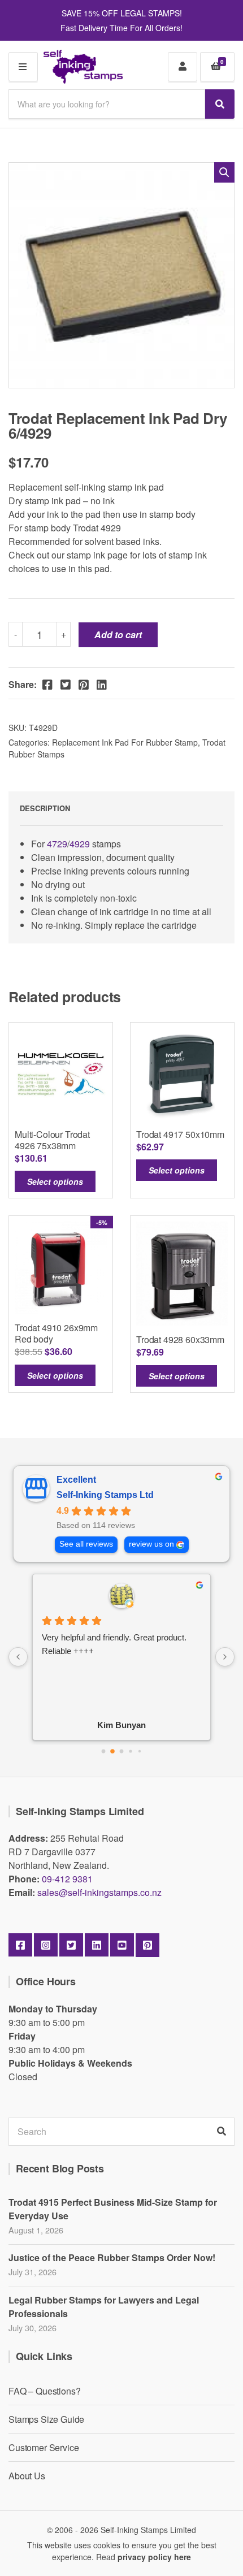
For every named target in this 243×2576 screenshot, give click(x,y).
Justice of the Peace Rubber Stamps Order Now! (112, 2257)
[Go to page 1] (112, 1751)
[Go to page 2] (122, 1751)
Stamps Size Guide (46, 2419)
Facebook (20, 1945)
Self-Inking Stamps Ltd (105, 1495)
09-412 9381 (67, 1879)
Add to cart (118, 635)
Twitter (71, 1945)
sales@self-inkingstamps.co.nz (99, 1892)
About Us (27, 2476)
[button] (224, 172)
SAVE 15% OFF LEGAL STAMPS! (122, 13)
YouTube (122, 1945)
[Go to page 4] (140, 1751)
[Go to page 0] (104, 1751)
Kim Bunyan (121, 1725)
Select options (55, 1181)
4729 (57, 844)
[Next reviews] (225, 1657)
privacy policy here (154, 2557)
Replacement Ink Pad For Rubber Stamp (125, 742)
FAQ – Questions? (44, 2391)
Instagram (46, 1945)
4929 (81, 844)
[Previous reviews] (18, 1657)
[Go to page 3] (130, 1751)
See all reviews (86, 1544)
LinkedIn (97, 1945)
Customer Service (44, 2447)
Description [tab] (45, 808)
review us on (151, 1544)
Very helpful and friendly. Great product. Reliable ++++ (114, 1644)
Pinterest (147, 1945)
